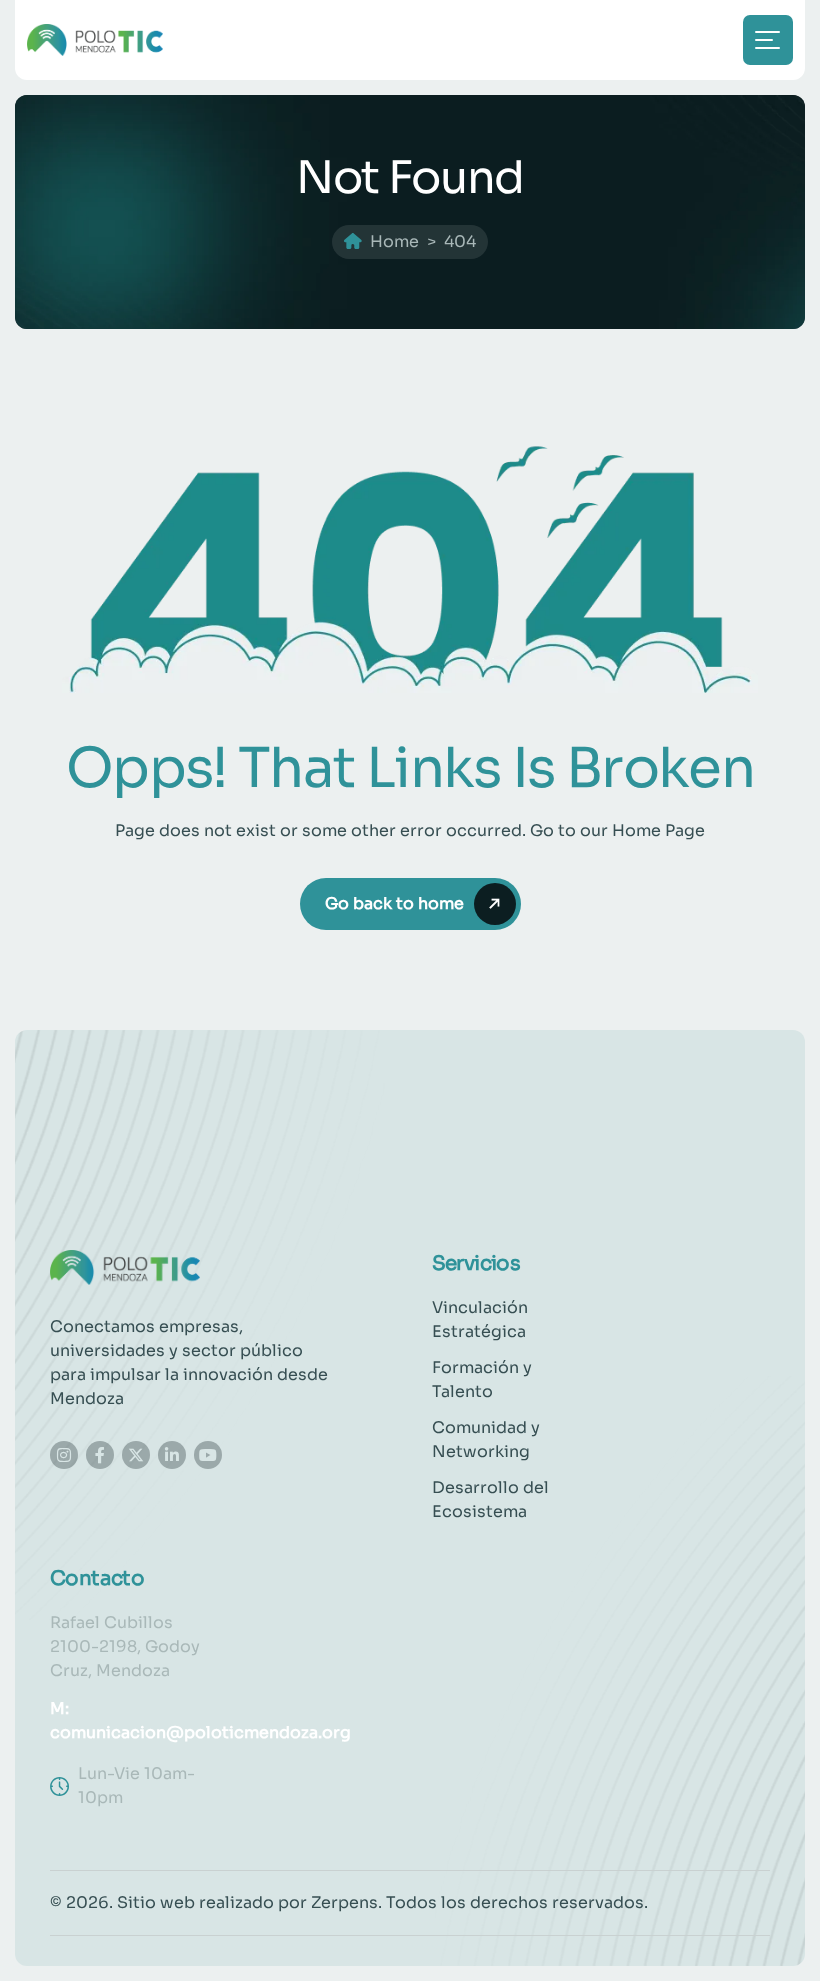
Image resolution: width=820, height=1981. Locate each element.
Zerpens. (346, 1902)
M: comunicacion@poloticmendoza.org (200, 1720)
